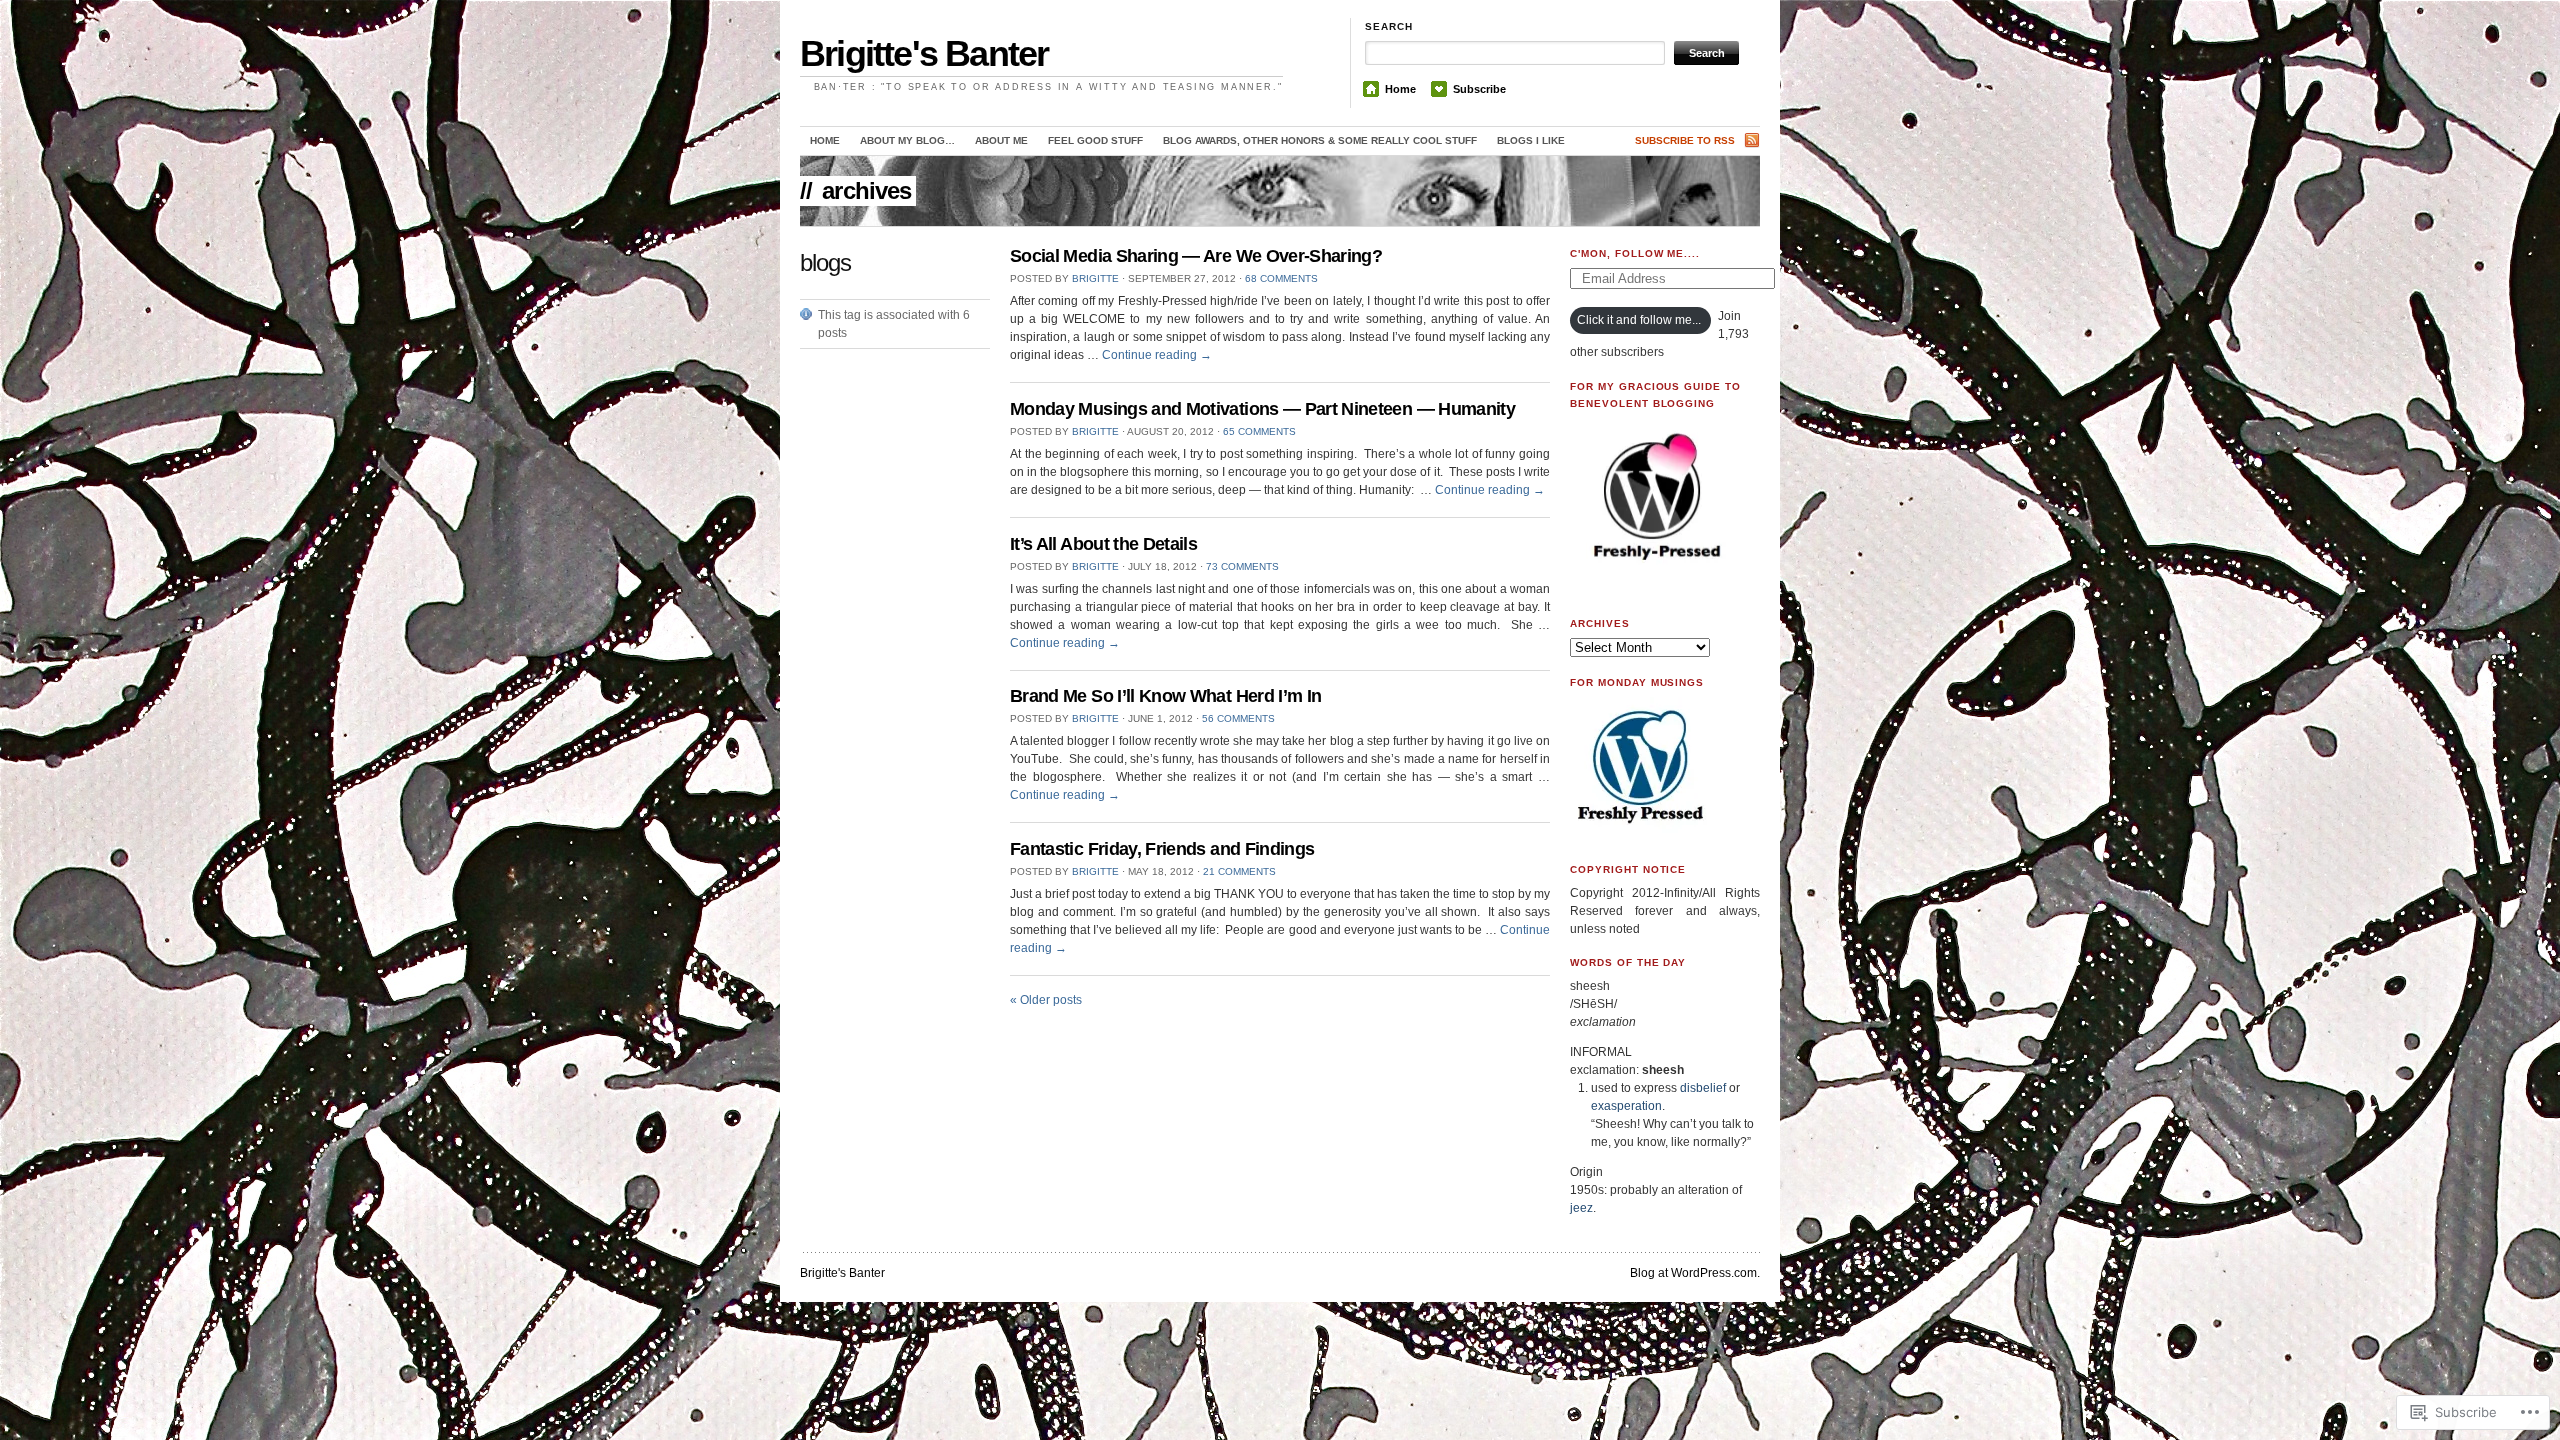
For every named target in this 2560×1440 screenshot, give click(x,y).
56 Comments (1238, 718)
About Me (1001, 140)
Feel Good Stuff (1095, 140)
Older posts (1046, 1000)
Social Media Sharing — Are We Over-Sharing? (1196, 256)
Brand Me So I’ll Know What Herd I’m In (1165, 696)
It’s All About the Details (1103, 544)
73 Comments (1242, 566)
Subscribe (1479, 89)
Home (1400, 89)
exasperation (1626, 1106)
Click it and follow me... (1639, 320)
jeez (1581, 1208)
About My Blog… (907, 140)
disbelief (1703, 1088)
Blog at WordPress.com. (1695, 1273)
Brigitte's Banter (924, 53)
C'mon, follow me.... (1635, 253)
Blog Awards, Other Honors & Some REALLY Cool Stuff (1320, 140)
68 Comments (1281, 278)
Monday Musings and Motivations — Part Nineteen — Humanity (1262, 409)
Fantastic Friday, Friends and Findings (1162, 849)
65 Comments (1259, 431)
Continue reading (1157, 355)
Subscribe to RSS (1685, 140)
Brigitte (1095, 278)
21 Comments (1239, 871)
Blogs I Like (1531, 140)
